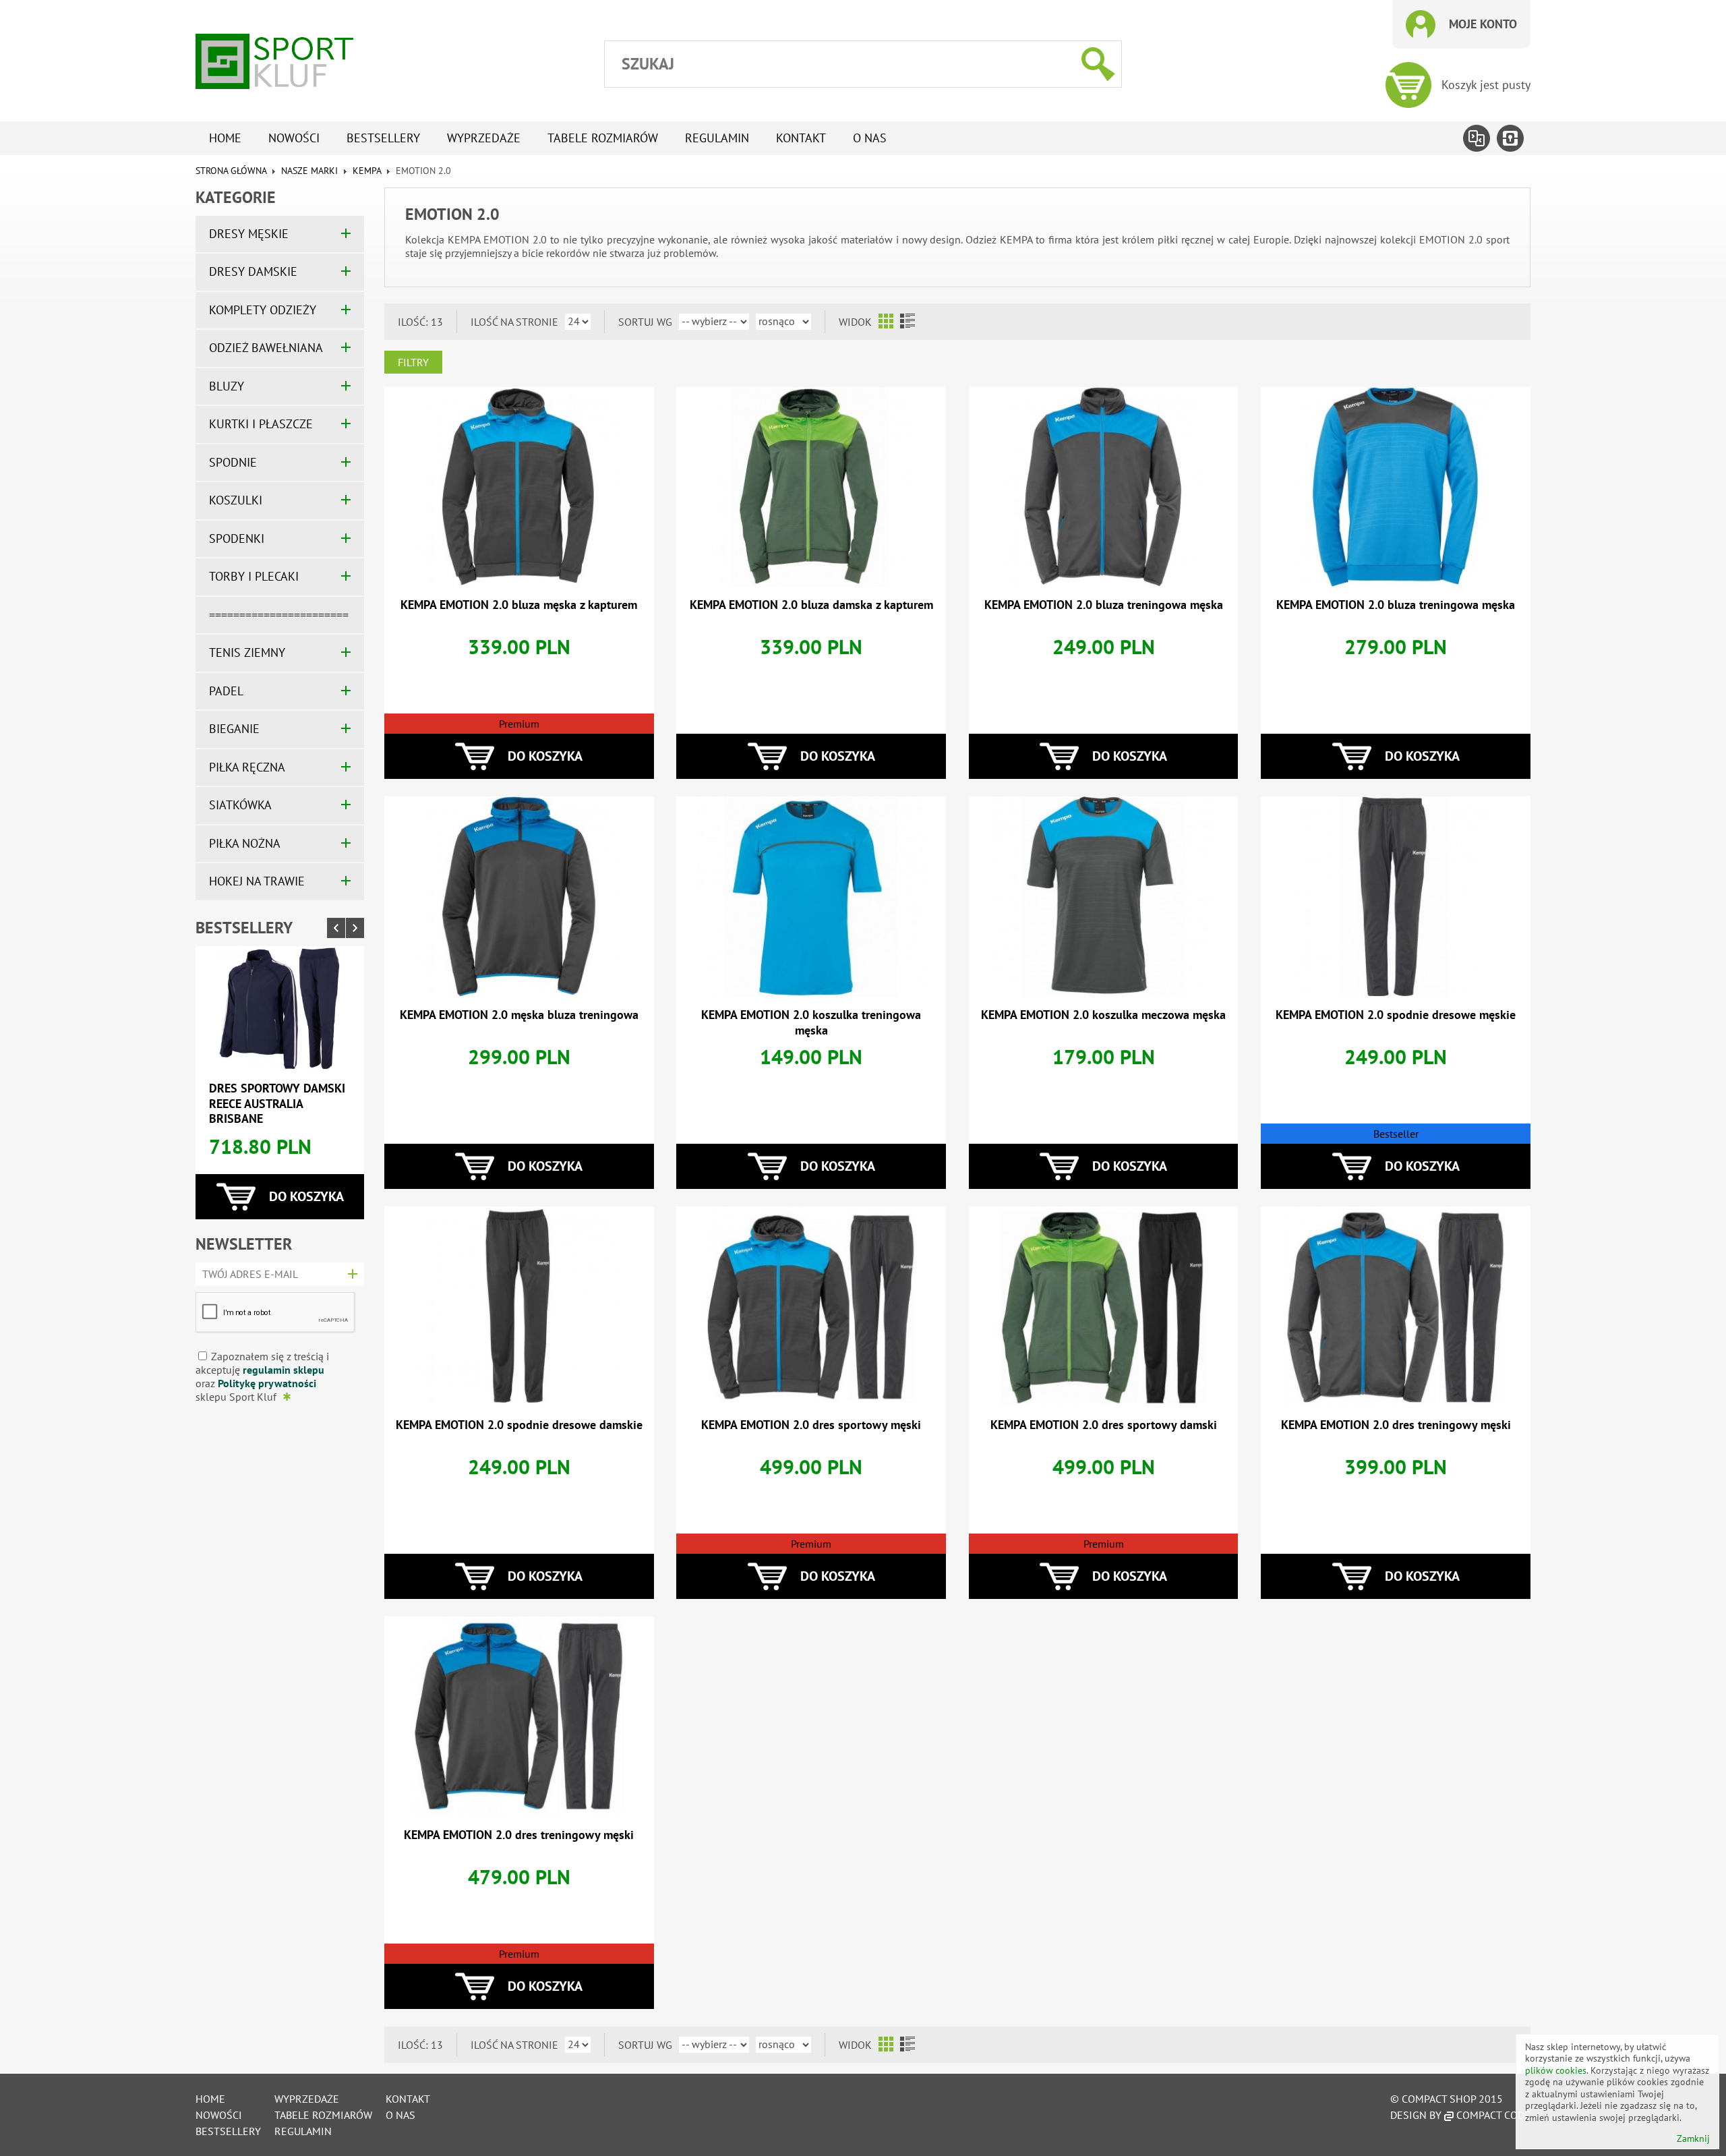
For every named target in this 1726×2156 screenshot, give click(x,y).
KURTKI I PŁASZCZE (261, 424)
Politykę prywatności (267, 1383)
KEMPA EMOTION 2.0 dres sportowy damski (1104, 1425)
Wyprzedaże (484, 138)
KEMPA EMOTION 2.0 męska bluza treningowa (519, 1015)
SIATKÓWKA (240, 805)
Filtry (413, 362)
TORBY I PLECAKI (254, 576)
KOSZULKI (236, 500)
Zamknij (1693, 2139)
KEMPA (367, 171)
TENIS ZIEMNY (247, 652)
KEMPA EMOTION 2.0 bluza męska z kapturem (519, 605)
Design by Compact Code (1460, 2115)
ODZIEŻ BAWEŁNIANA (266, 348)
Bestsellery (383, 138)
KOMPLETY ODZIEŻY (263, 310)
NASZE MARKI (309, 171)
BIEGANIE (234, 729)
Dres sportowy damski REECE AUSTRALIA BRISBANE (277, 1103)
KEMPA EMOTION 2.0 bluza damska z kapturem (811, 605)
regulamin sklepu (284, 1370)
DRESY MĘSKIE (249, 234)
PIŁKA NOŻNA (245, 843)
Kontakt (801, 138)
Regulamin (717, 138)
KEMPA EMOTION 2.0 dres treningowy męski (1396, 1425)
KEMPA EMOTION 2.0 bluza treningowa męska (1104, 605)
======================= (279, 615)
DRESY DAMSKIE (253, 271)
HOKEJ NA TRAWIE (257, 881)
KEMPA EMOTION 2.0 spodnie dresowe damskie (519, 1425)
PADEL (226, 691)
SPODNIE (233, 462)
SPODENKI (237, 538)
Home (225, 138)
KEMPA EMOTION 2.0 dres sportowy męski (811, 1425)
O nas (870, 138)
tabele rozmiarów (603, 138)
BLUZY (227, 386)
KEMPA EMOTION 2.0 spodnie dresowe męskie (1396, 1015)
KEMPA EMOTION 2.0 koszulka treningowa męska (811, 1022)
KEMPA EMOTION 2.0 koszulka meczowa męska (1103, 1015)
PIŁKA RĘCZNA (247, 767)
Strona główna (231, 171)
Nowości (294, 138)
